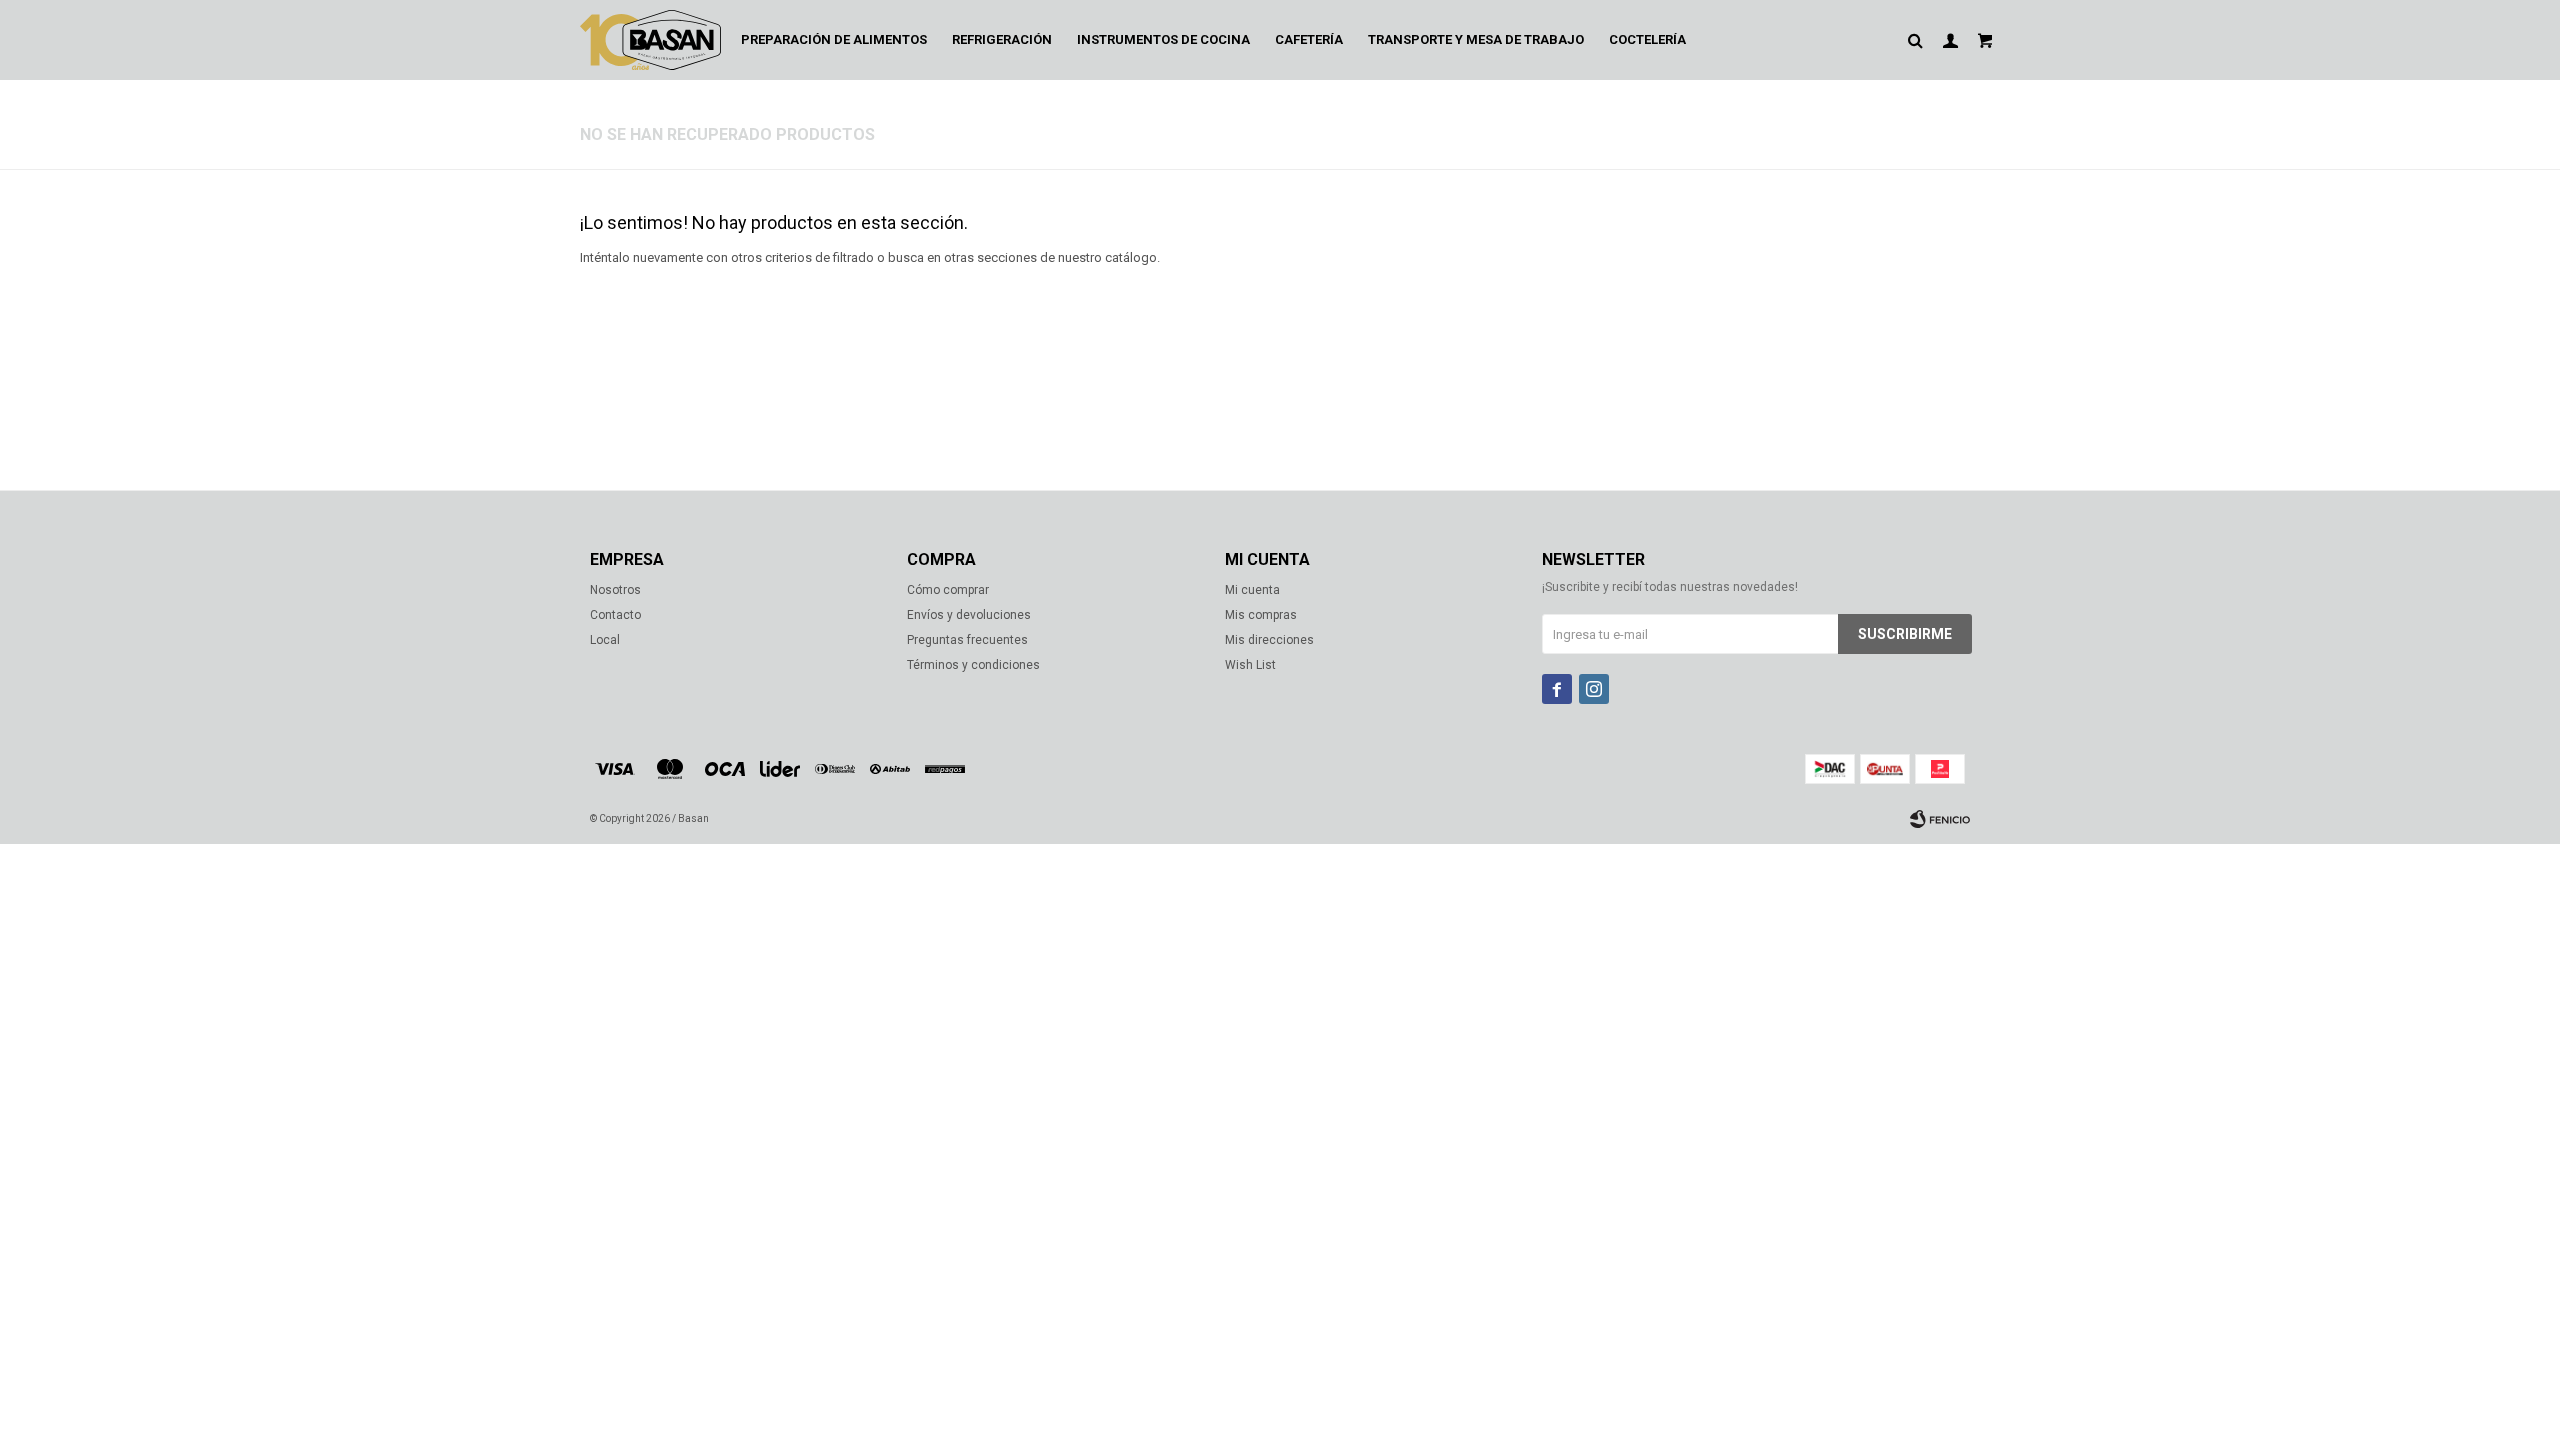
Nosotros (615, 590)
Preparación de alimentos (834, 39)
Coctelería (1647, 39)
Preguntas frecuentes (967, 640)
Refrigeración (1002, 39)
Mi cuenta (1252, 590)
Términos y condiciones (973, 665)
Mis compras (1261, 615)
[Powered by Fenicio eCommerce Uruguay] (1940, 819)
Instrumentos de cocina (1163, 39)
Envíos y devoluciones (969, 615)
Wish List (1250, 665)
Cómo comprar (948, 590)
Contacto (615, 615)
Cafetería (1309, 39)
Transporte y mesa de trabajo (1476, 39)
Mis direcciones (1269, 640)
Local (605, 640)
